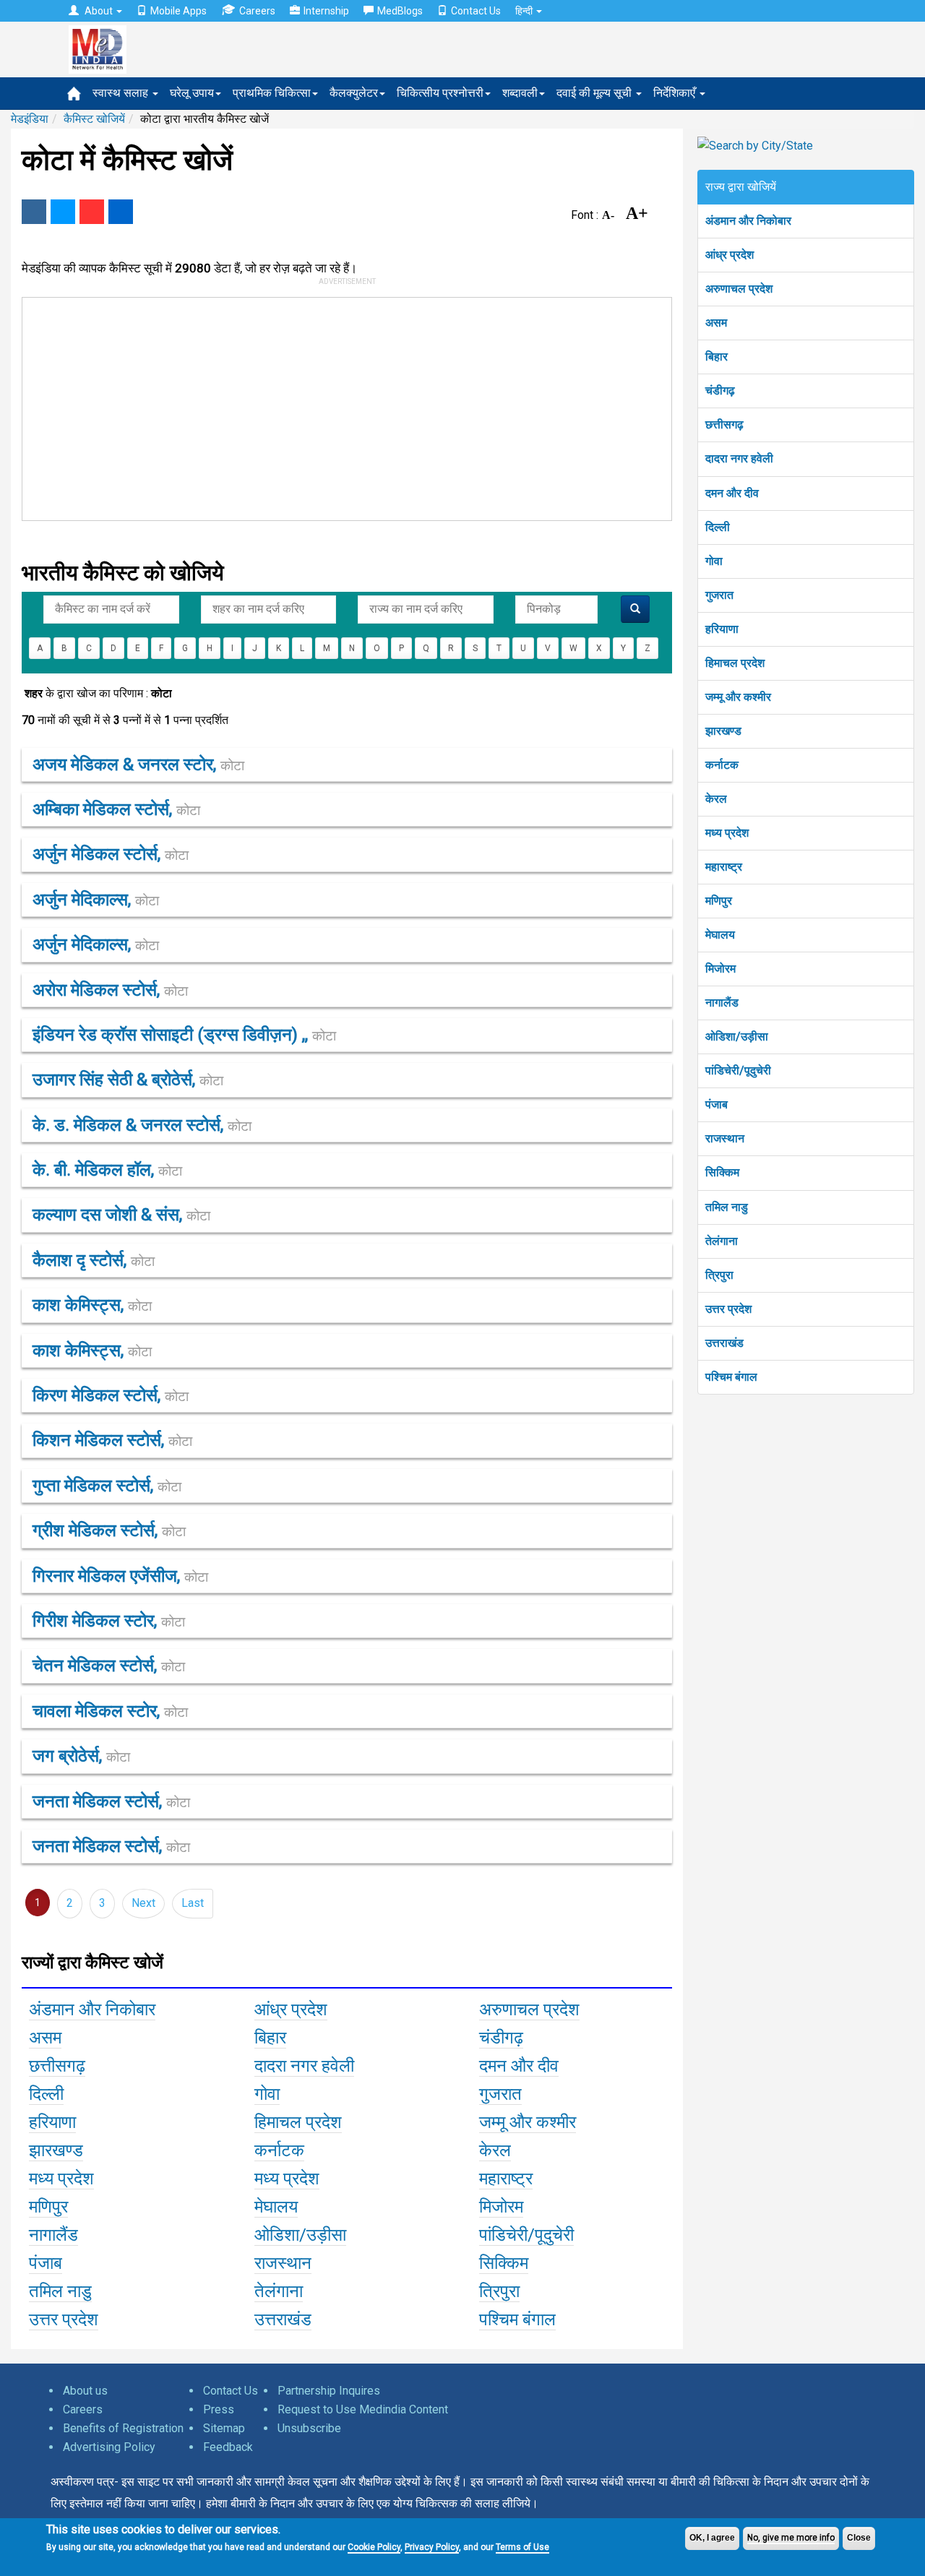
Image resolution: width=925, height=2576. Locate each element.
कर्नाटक (722, 765)
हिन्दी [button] (525, 11)
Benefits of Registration (123, 2428)
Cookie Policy (374, 2547)
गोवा (714, 561)
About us (85, 2391)
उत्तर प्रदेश (728, 1309)
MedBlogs (400, 11)
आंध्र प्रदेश (730, 255)
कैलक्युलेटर (354, 93)
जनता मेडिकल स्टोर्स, (111, 1801)
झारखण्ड (723, 731)
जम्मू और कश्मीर (738, 697)
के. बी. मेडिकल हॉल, (107, 1170)
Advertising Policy (109, 2447)
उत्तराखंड (724, 1343)
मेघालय (720, 935)
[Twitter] (63, 212)
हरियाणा (722, 629)
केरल (716, 799)
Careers (257, 11)
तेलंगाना (722, 1241)
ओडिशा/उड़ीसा (737, 1037)
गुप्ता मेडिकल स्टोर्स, (107, 1486)
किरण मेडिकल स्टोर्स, (111, 1395)
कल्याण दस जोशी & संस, (121, 1215)
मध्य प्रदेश (727, 833)
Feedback (228, 2447)
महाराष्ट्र (724, 867)
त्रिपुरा (719, 1275)
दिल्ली (718, 527)
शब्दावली (520, 93)
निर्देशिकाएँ (676, 93)
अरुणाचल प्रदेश (739, 289)
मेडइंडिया (30, 119)
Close (859, 2538)
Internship (326, 11)
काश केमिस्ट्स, (92, 1305)
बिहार (717, 357)
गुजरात (719, 595)
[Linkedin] (121, 212)
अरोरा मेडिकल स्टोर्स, (110, 990)
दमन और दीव (732, 493)
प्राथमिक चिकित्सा (272, 93)
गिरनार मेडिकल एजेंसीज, (120, 1576)
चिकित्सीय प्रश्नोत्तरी (440, 93)
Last (193, 1903)
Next (143, 1903)
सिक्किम (722, 1172)
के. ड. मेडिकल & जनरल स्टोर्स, (142, 1125)
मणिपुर (719, 901)
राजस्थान (725, 1138)
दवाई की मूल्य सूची (595, 93)
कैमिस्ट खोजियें (94, 119)
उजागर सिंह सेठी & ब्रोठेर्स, (128, 1080)
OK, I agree (712, 2538)
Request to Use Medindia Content (363, 2409)
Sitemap (224, 2428)
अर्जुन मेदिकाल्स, (96, 900)
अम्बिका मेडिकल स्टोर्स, (116, 809)
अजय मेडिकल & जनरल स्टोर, (138, 764)
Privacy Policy (432, 2547)
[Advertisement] (340, 406)
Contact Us (476, 11)
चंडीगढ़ (720, 391)
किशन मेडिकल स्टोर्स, (112, 1440)
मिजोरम (720, 969)
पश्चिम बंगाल (731, 1377)
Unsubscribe (309, 2428)
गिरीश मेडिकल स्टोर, (109, 1621)
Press (219, 2409)
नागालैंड (722, 1003)
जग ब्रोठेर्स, (81, 1756)
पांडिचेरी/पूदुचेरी (738, 1071)
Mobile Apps (178, 11)
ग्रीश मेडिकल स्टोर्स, (109, 1530)
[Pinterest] (92, 212)
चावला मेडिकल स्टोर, (110, 1711)
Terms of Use (522, 2547)
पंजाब (717, 1104)
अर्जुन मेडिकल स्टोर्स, (111, 854)
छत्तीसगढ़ (724, 425)
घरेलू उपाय (192, 93)
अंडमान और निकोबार (748, 221)
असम (716, 323)
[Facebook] (34, 212)
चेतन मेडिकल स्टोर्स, (109, 1666)
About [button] (99, 11)
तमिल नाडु (727, 1207)
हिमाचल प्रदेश (735, 663)
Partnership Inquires (329, 2391)
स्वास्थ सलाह (122, 93)
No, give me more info (791, 2538)
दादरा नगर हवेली (739, 458)
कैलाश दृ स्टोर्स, (94, 1260)
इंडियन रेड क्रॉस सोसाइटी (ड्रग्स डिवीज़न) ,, (184, 1035)
